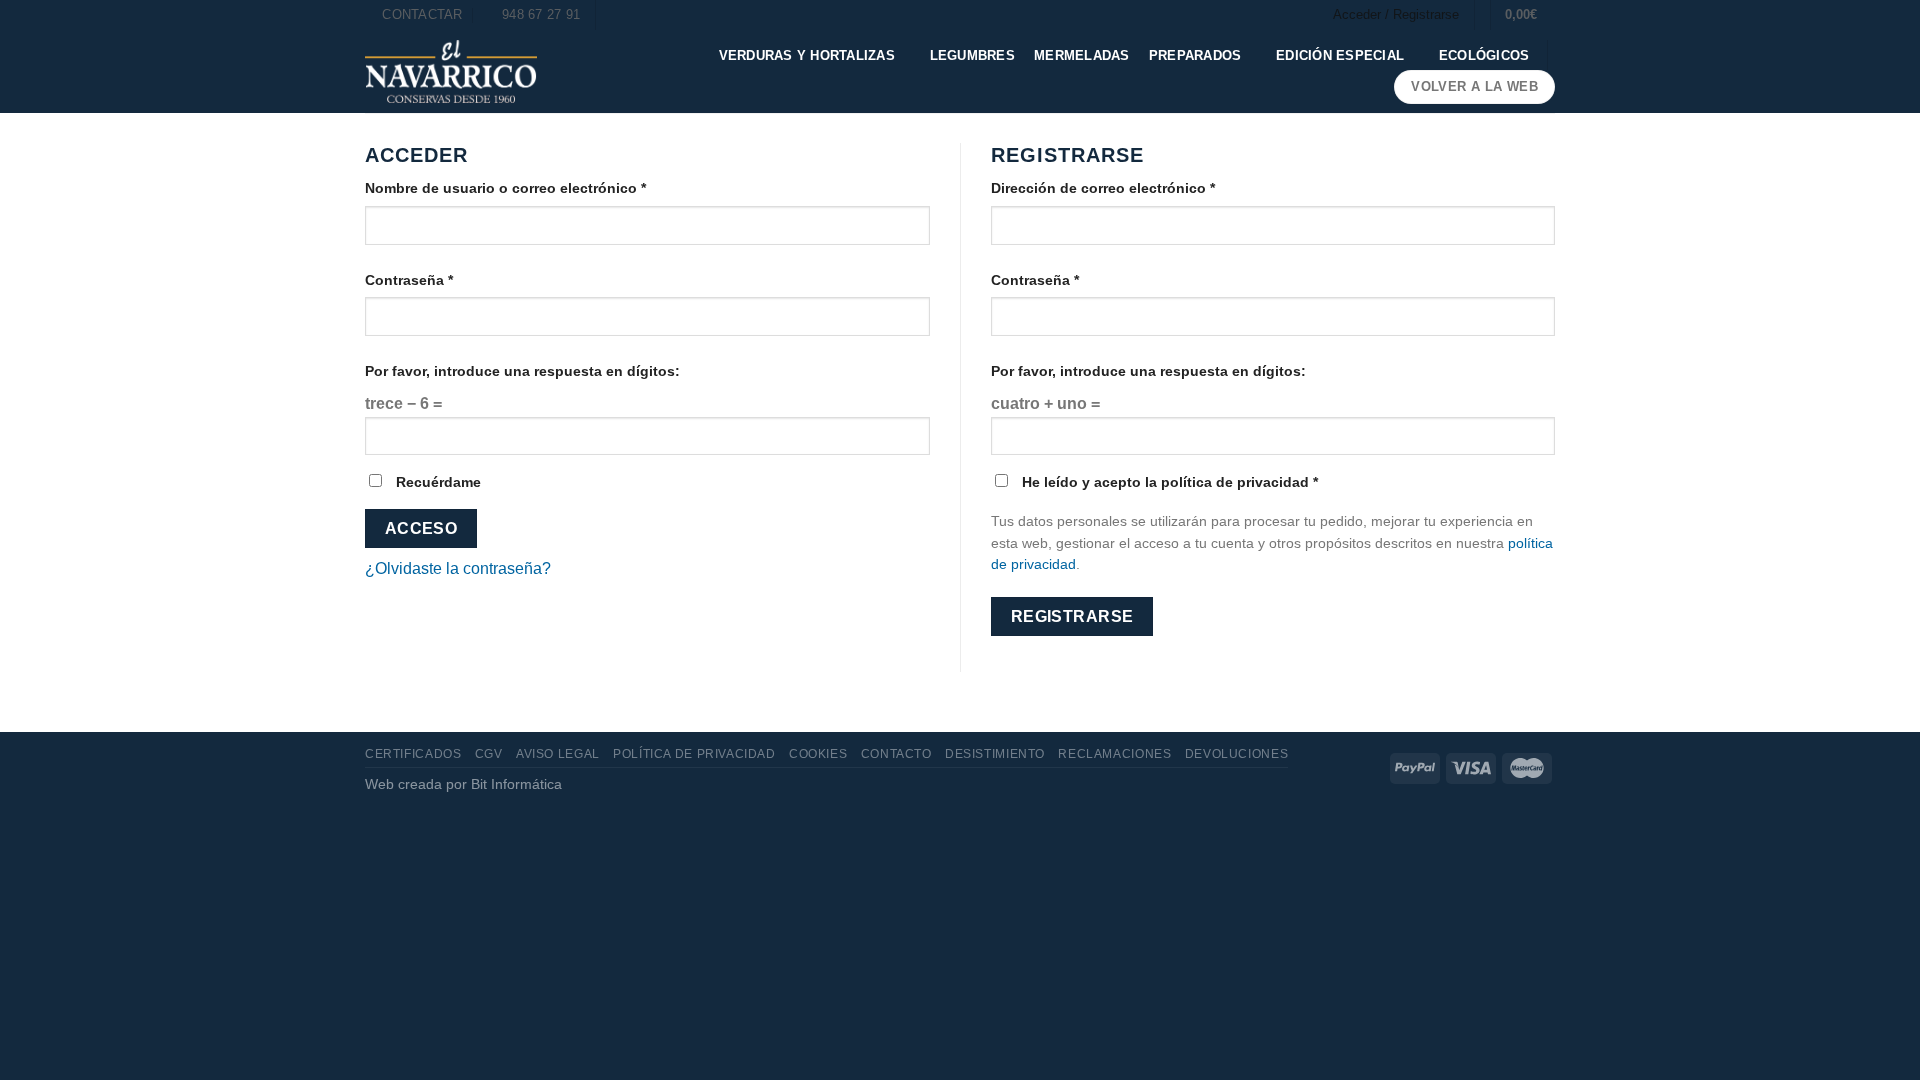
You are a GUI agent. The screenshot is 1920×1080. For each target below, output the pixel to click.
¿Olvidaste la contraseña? (458, 568)
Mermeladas (1082, 55)
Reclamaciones (1114, 754)
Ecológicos (1484, 55)
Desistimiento (995, 754)
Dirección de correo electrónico (1103, 188)
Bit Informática (516, 784)
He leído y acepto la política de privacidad (1168, 482)
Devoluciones (1236, 754)
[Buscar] (617, 15)
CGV (489, 754)
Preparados (1195, 55)
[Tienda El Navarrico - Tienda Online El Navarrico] (451, 71)
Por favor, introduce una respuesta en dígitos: (522, 371)
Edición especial (1340, 55)
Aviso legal (558, 754)
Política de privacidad (694, 754)
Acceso (421, 528)
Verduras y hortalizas (807, 55)
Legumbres (972, 55)
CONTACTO (896, 754)
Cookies (818, 754)
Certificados (413, 754)
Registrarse (1072, 616)
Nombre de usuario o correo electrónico (505, 188)
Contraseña (409, 280)
